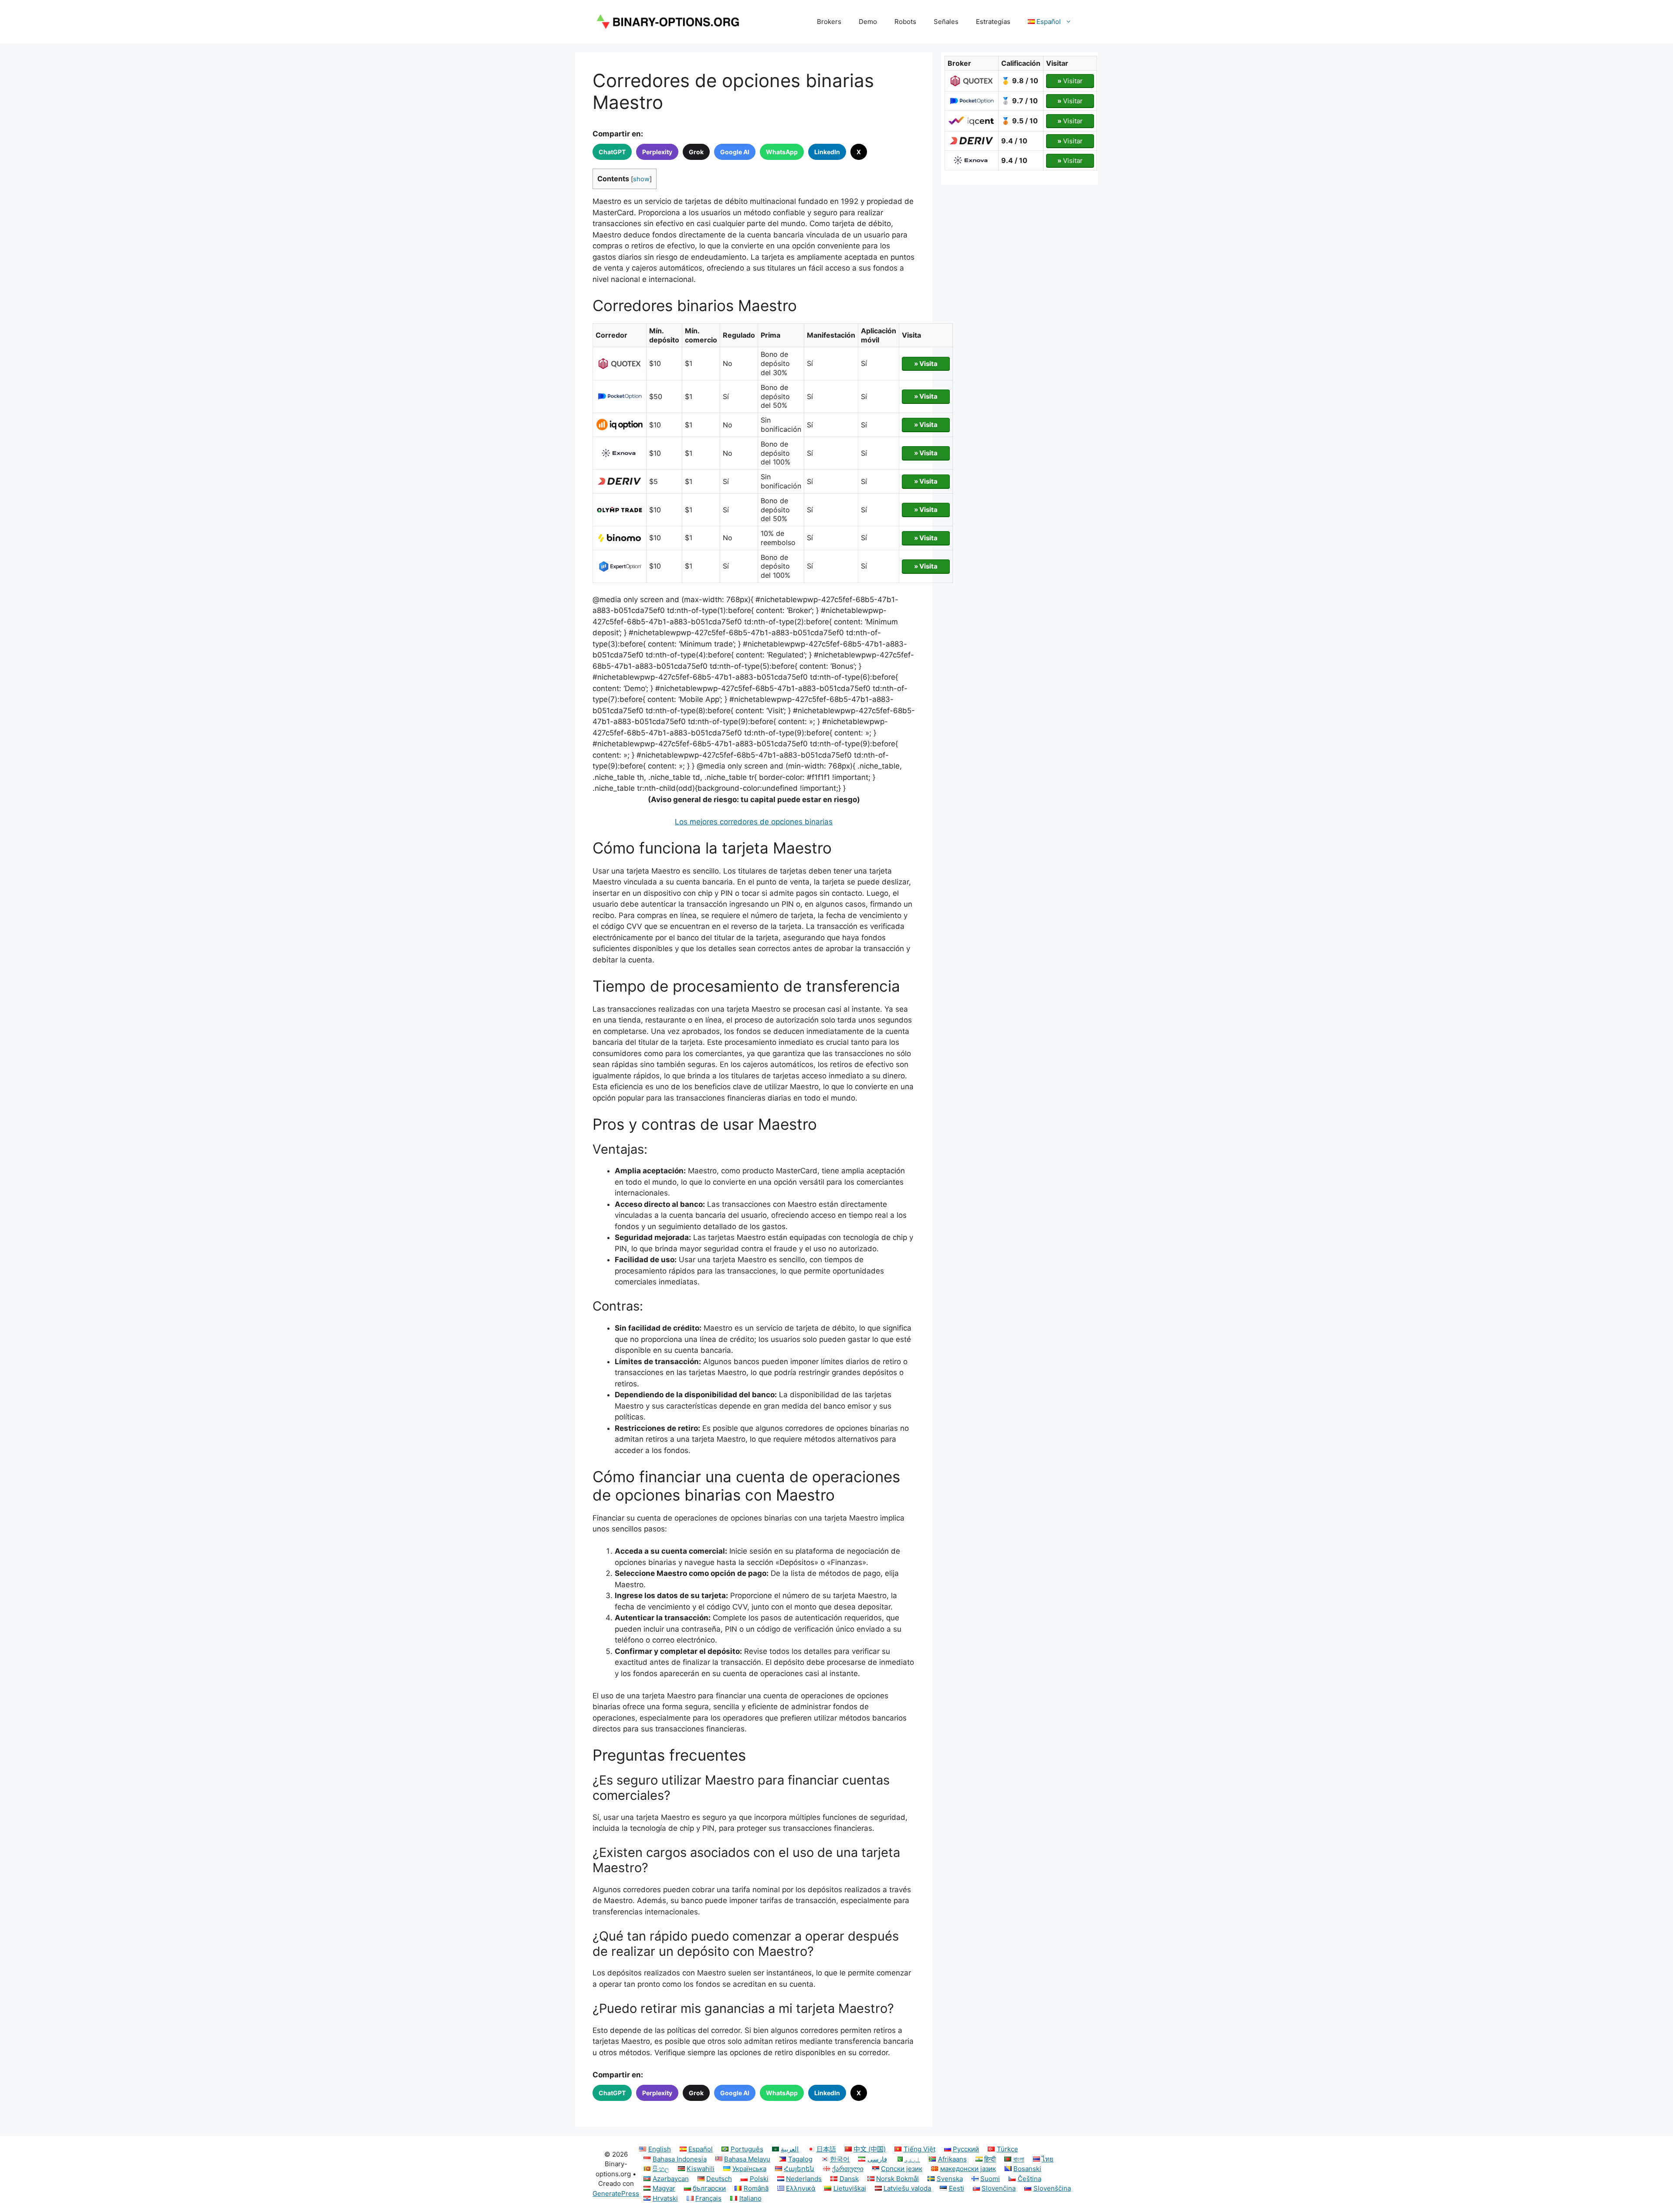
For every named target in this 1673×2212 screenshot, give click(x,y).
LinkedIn (827, 152)
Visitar (1070, 81)
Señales (946, 22)
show (641, 179)
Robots (905, 22)
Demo (868, 22)
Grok (696, 152)
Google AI (735, 152)
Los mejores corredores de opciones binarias (754, 822)
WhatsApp (782, 152)
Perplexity (657, 152)
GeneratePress (616, 2193)
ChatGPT (612, 152)
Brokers (829, 22)
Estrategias (993, 22)
